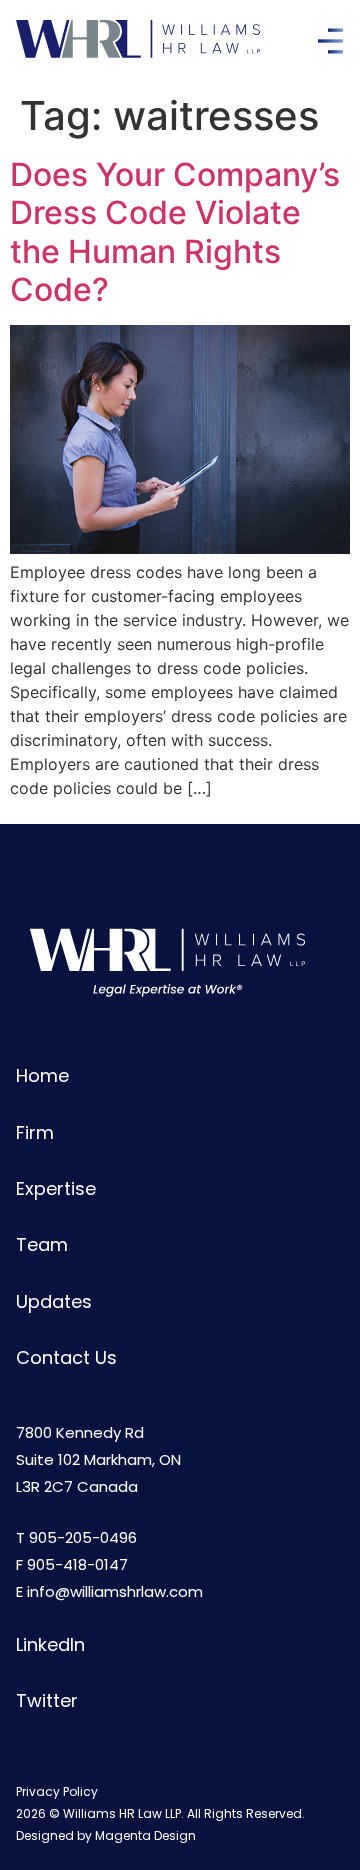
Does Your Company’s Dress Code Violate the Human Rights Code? (175, 232)
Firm (35, 1132)
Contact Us (66, 1357)
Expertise (56, 1188)
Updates (54, 1301)
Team (42, 1244)
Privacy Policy (57, 1791)
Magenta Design (145, 1835)
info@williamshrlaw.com (115, 1591)
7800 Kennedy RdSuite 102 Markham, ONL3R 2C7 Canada (98, 1459)
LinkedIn (50, 1644)
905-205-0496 (83, 1537)
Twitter (47, 1700)
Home (42, 1075)
